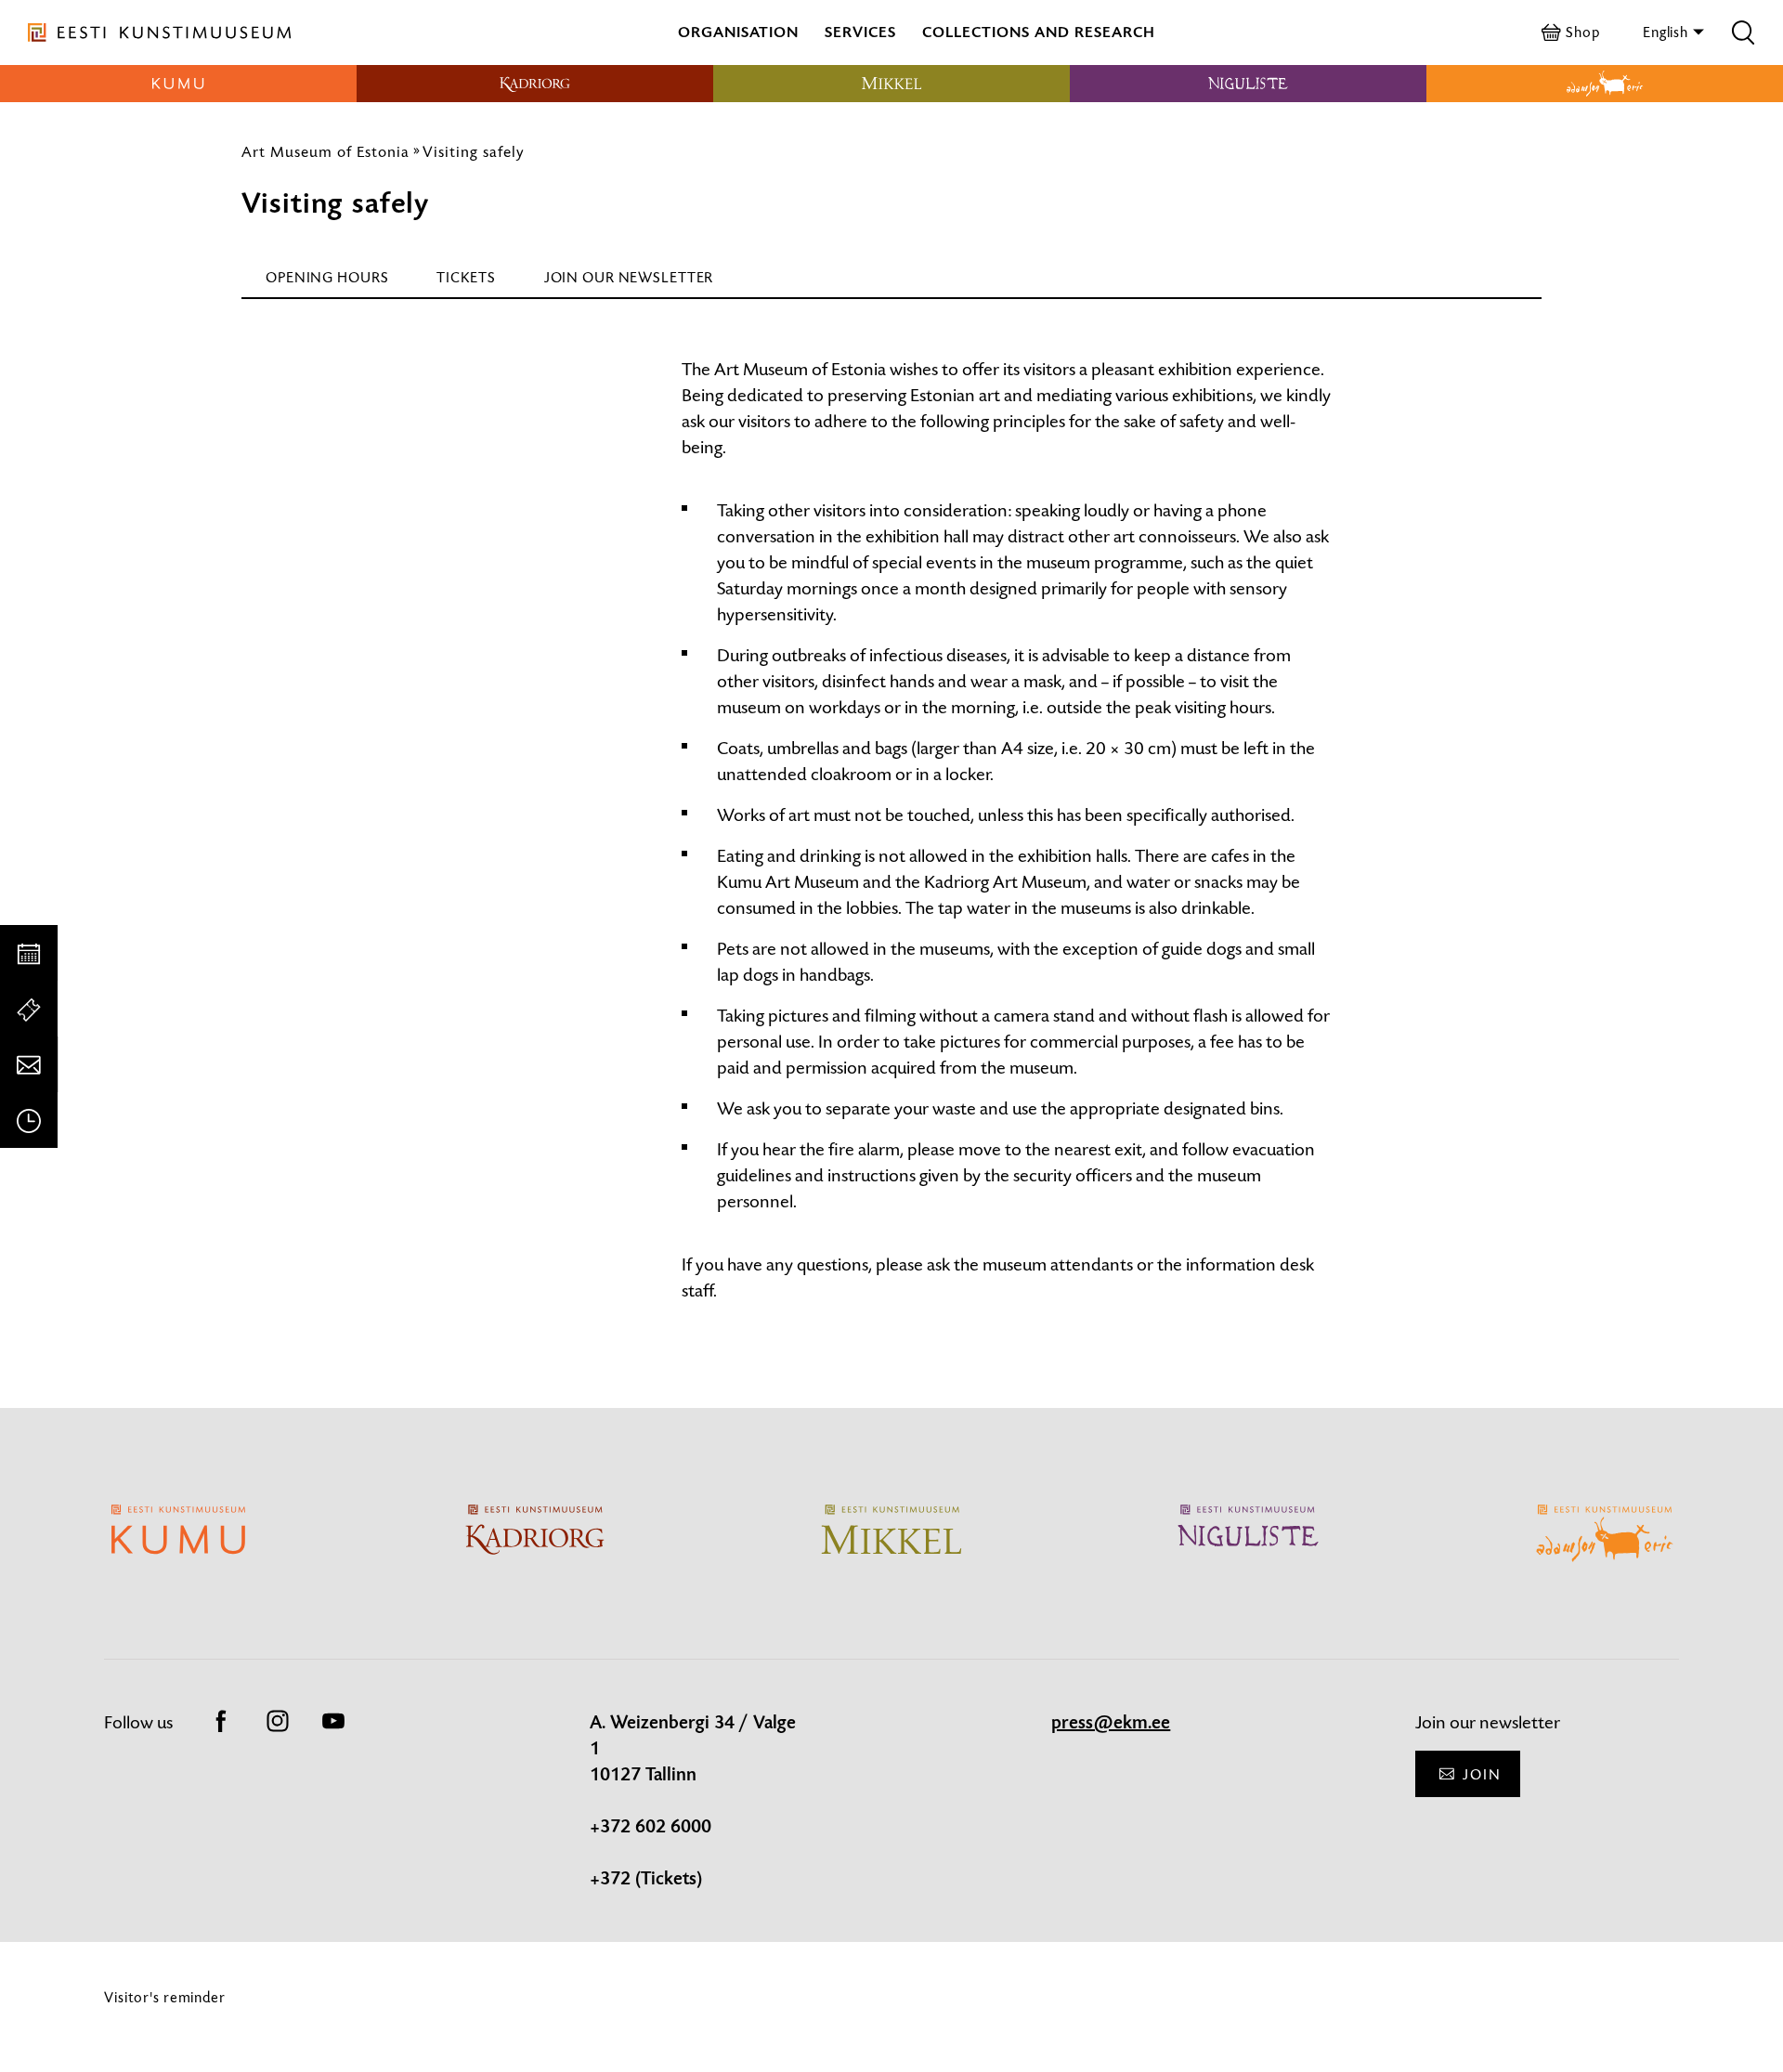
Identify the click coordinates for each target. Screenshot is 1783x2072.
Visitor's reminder (165, 1997)
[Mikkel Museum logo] (891, 84)
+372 (612, 1879)
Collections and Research (1039, 32)
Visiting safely (474, 151)
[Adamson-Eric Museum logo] (1605, 84)
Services (860, 32)
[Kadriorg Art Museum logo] (535, 84)
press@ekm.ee (1111, 1723)
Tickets (466, 277)
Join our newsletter (629, 277)
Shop (1583, 32)
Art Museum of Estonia (325, 151)
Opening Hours (327, 277)
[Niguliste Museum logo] (1248, 84)
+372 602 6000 (651, 1827)
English (1667, 32)
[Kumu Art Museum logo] (178, 84)
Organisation (738, 32)
